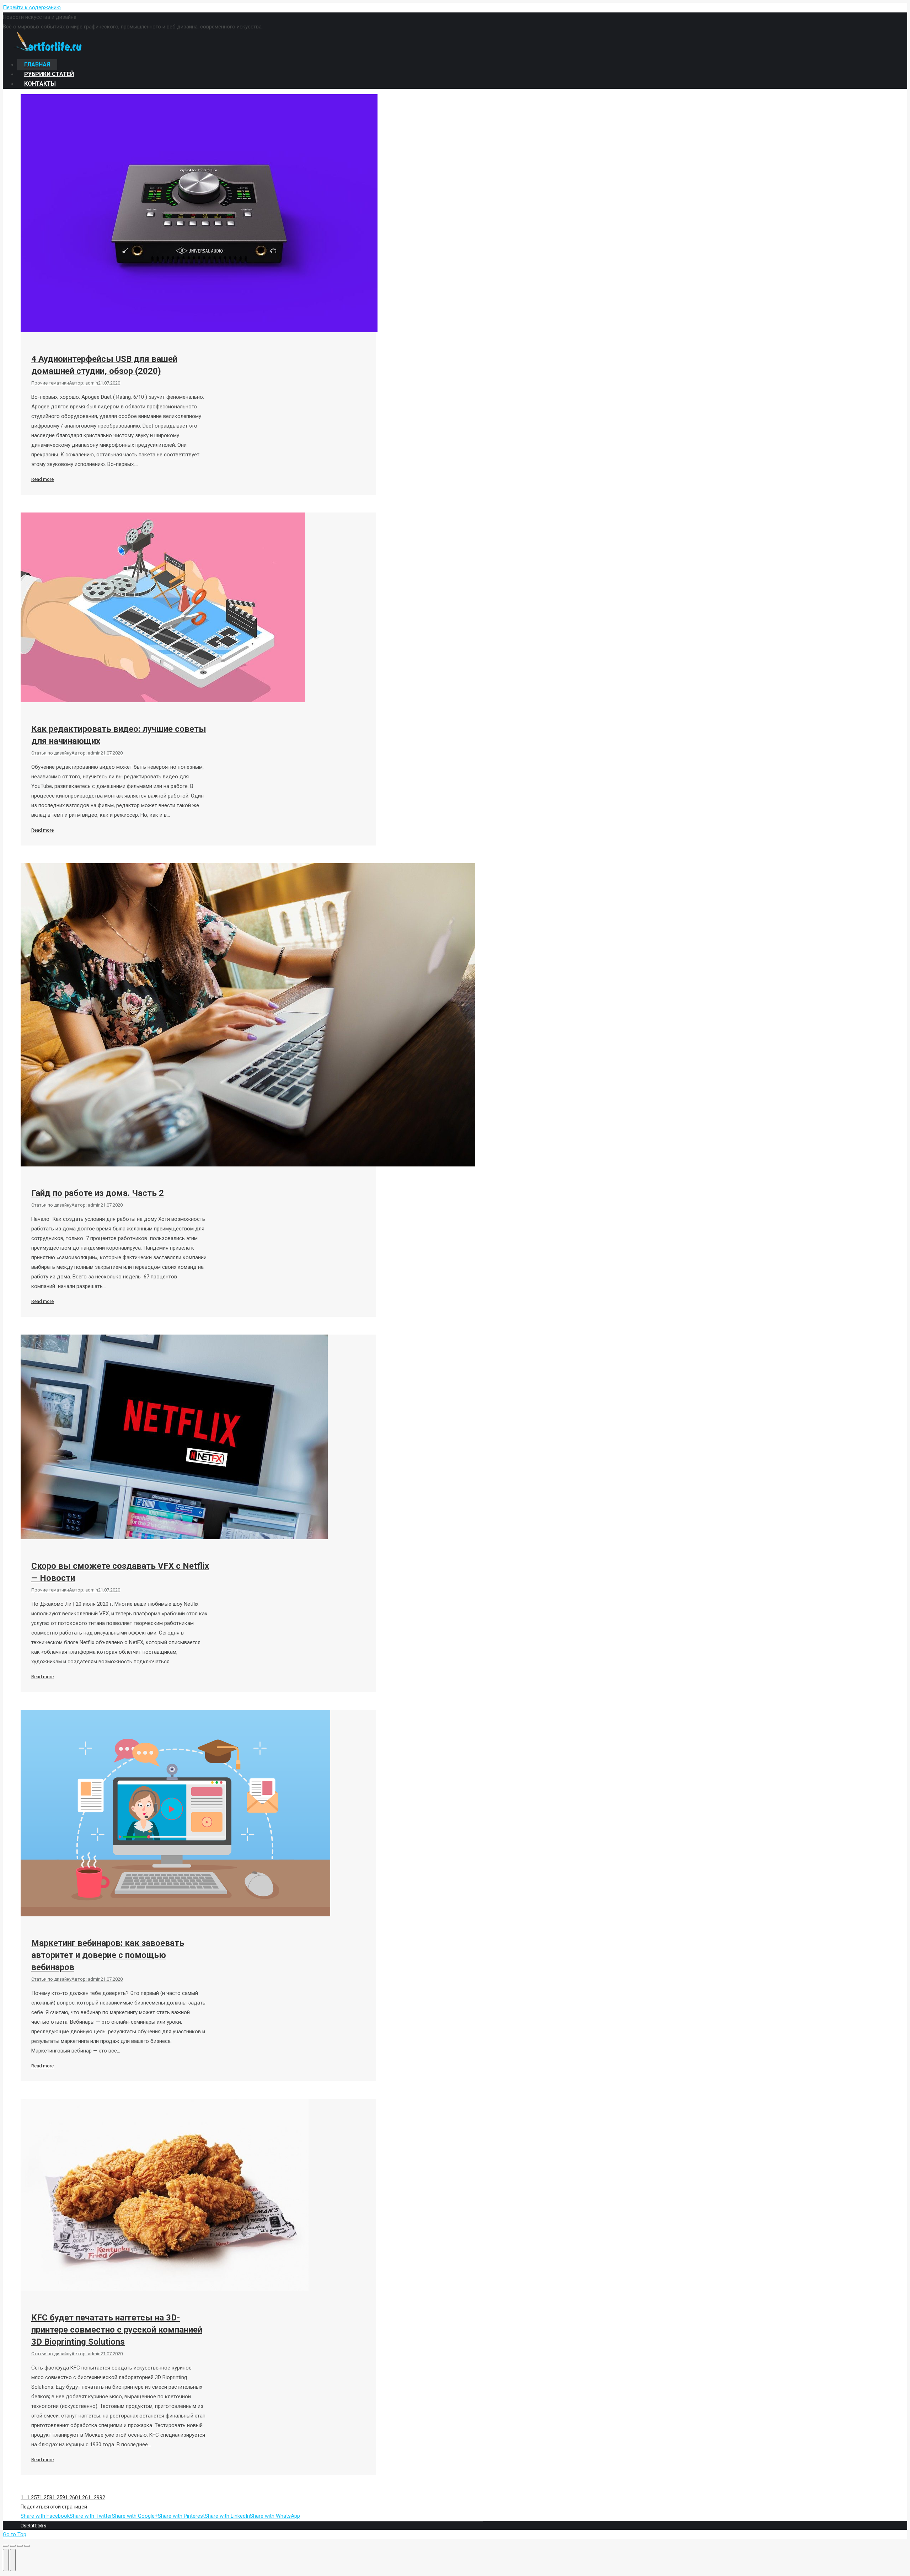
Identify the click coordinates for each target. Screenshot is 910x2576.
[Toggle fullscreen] (20, 2546)
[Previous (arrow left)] (6, 2560)
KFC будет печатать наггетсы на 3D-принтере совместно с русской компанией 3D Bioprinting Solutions (117, 2330)
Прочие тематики (50, 383)
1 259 (59, 2497)
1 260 (71, 2497)
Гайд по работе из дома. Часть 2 (98, 1193)
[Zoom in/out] (27, 2546)
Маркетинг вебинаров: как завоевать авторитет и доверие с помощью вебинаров (108, 1955)
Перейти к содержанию (32, 7)
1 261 (84, 2497)
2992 (100, 2497)
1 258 (46, 2497)
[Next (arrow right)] (13, 2560)
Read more (42, 479)
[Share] (13, 2546)
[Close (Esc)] (6, 2546)
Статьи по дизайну (51, 753)
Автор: (84, 383)
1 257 (33, 2497)
